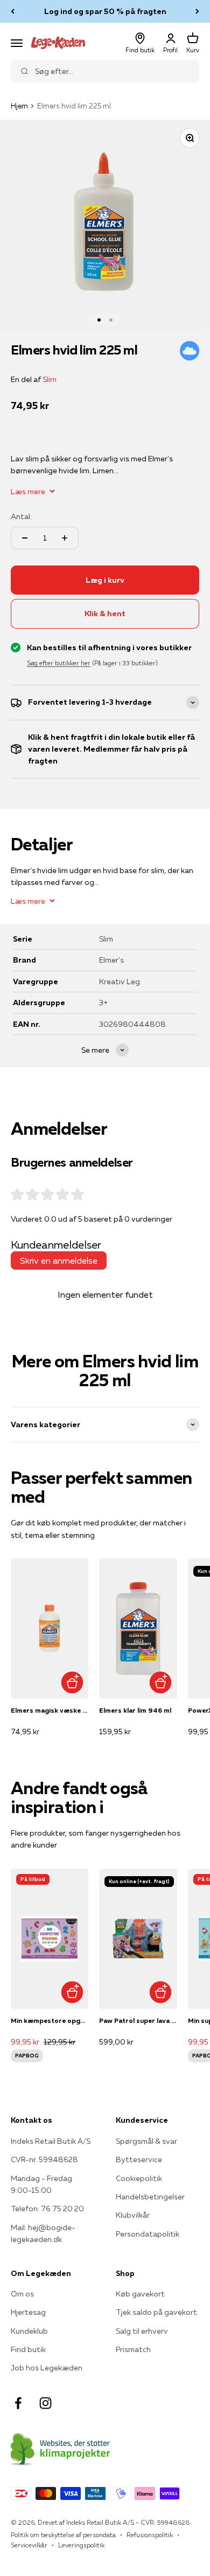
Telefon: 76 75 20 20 (47, 2209)
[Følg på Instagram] (45, 2403)
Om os (22, 2294)
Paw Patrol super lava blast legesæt (138, 2020)
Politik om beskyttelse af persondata (63, 2535)
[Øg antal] (65, 538)
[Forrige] (13, 11)
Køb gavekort (140, 2294)
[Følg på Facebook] (18, 2403)
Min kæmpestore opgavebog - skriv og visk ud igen (50, 2020)
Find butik (28, 2349)
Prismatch (133, 2349)
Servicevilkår (29, 2545)
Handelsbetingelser (150, 2197)
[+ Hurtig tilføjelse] (72, 1682)
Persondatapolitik (148, 2234)
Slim (50, 379)
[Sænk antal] (25, 538)
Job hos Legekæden (47, 2368)
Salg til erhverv (142, 2331)
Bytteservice (139, 2159)
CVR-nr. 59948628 (44, 2159)
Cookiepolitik (139, 2178)
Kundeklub (29, 2331)
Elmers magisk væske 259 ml (50, 1710)
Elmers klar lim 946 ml (135, 1710)
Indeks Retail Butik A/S (51, 2141)
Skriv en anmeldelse (59, 1260)
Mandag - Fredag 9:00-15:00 (41, 2184)
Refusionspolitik (150, 2535)
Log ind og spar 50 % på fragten (105, 11)
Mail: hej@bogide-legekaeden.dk (43, 2233)
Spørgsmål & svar (146, 2141)
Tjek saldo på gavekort (156, 2312)
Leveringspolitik (81, 2545)
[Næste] (197, 11)
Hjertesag (28, 2312)
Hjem (19, 106)
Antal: (21, 516)
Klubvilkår (133, 2215)
